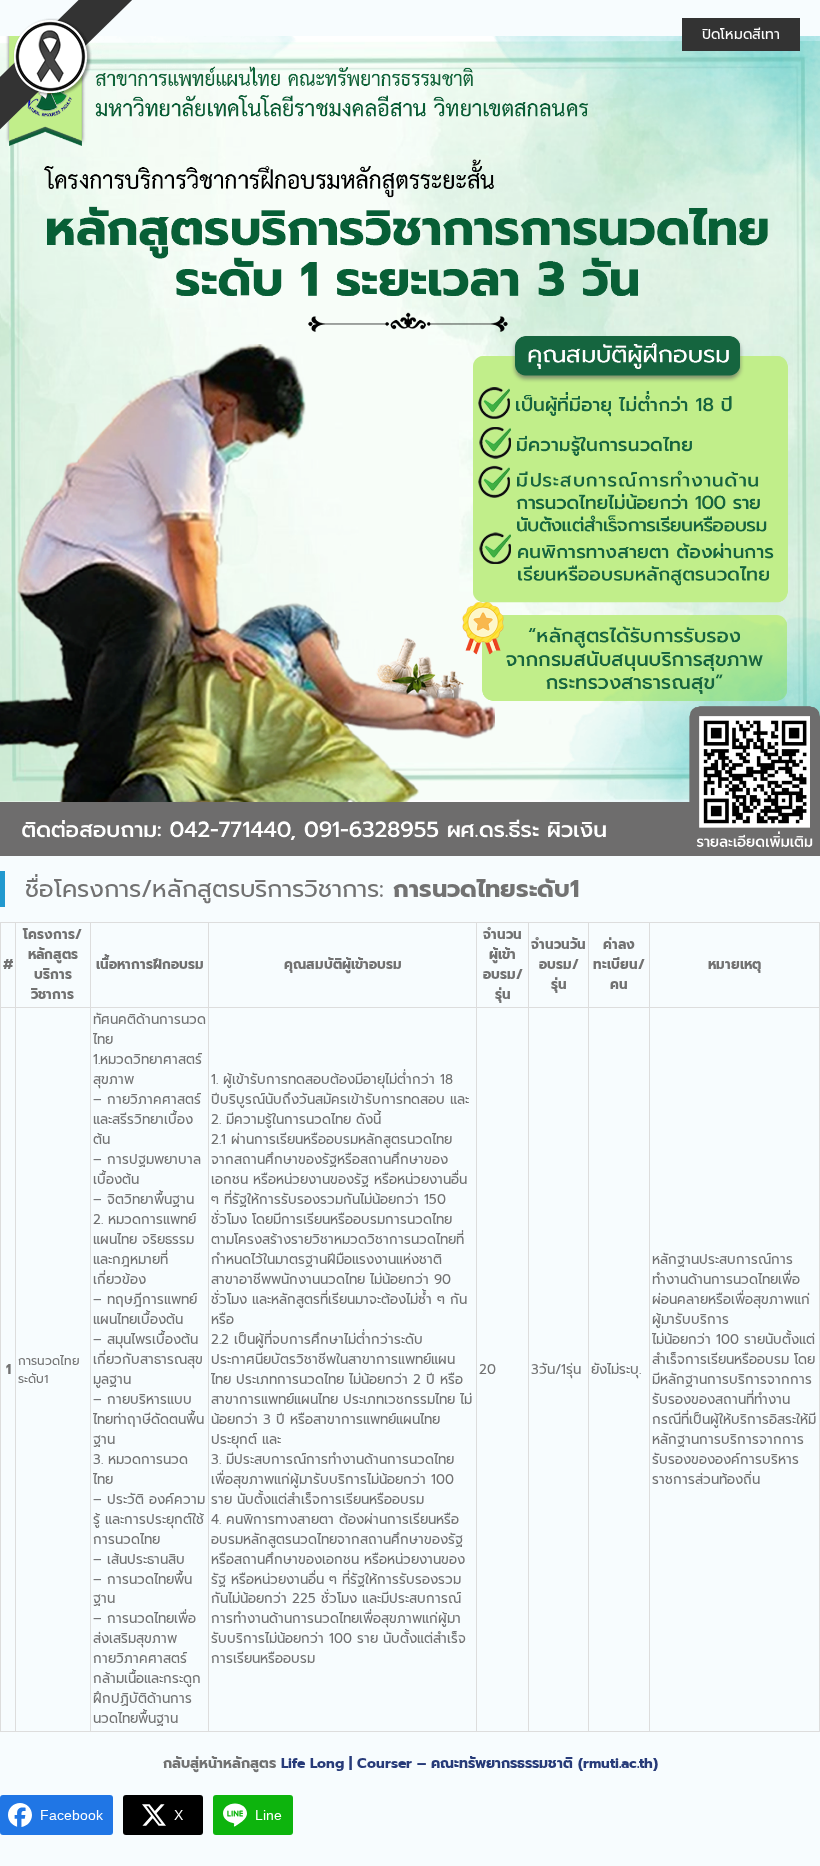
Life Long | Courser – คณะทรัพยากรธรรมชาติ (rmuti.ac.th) (469, 1763)
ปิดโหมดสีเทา (741, 34)
